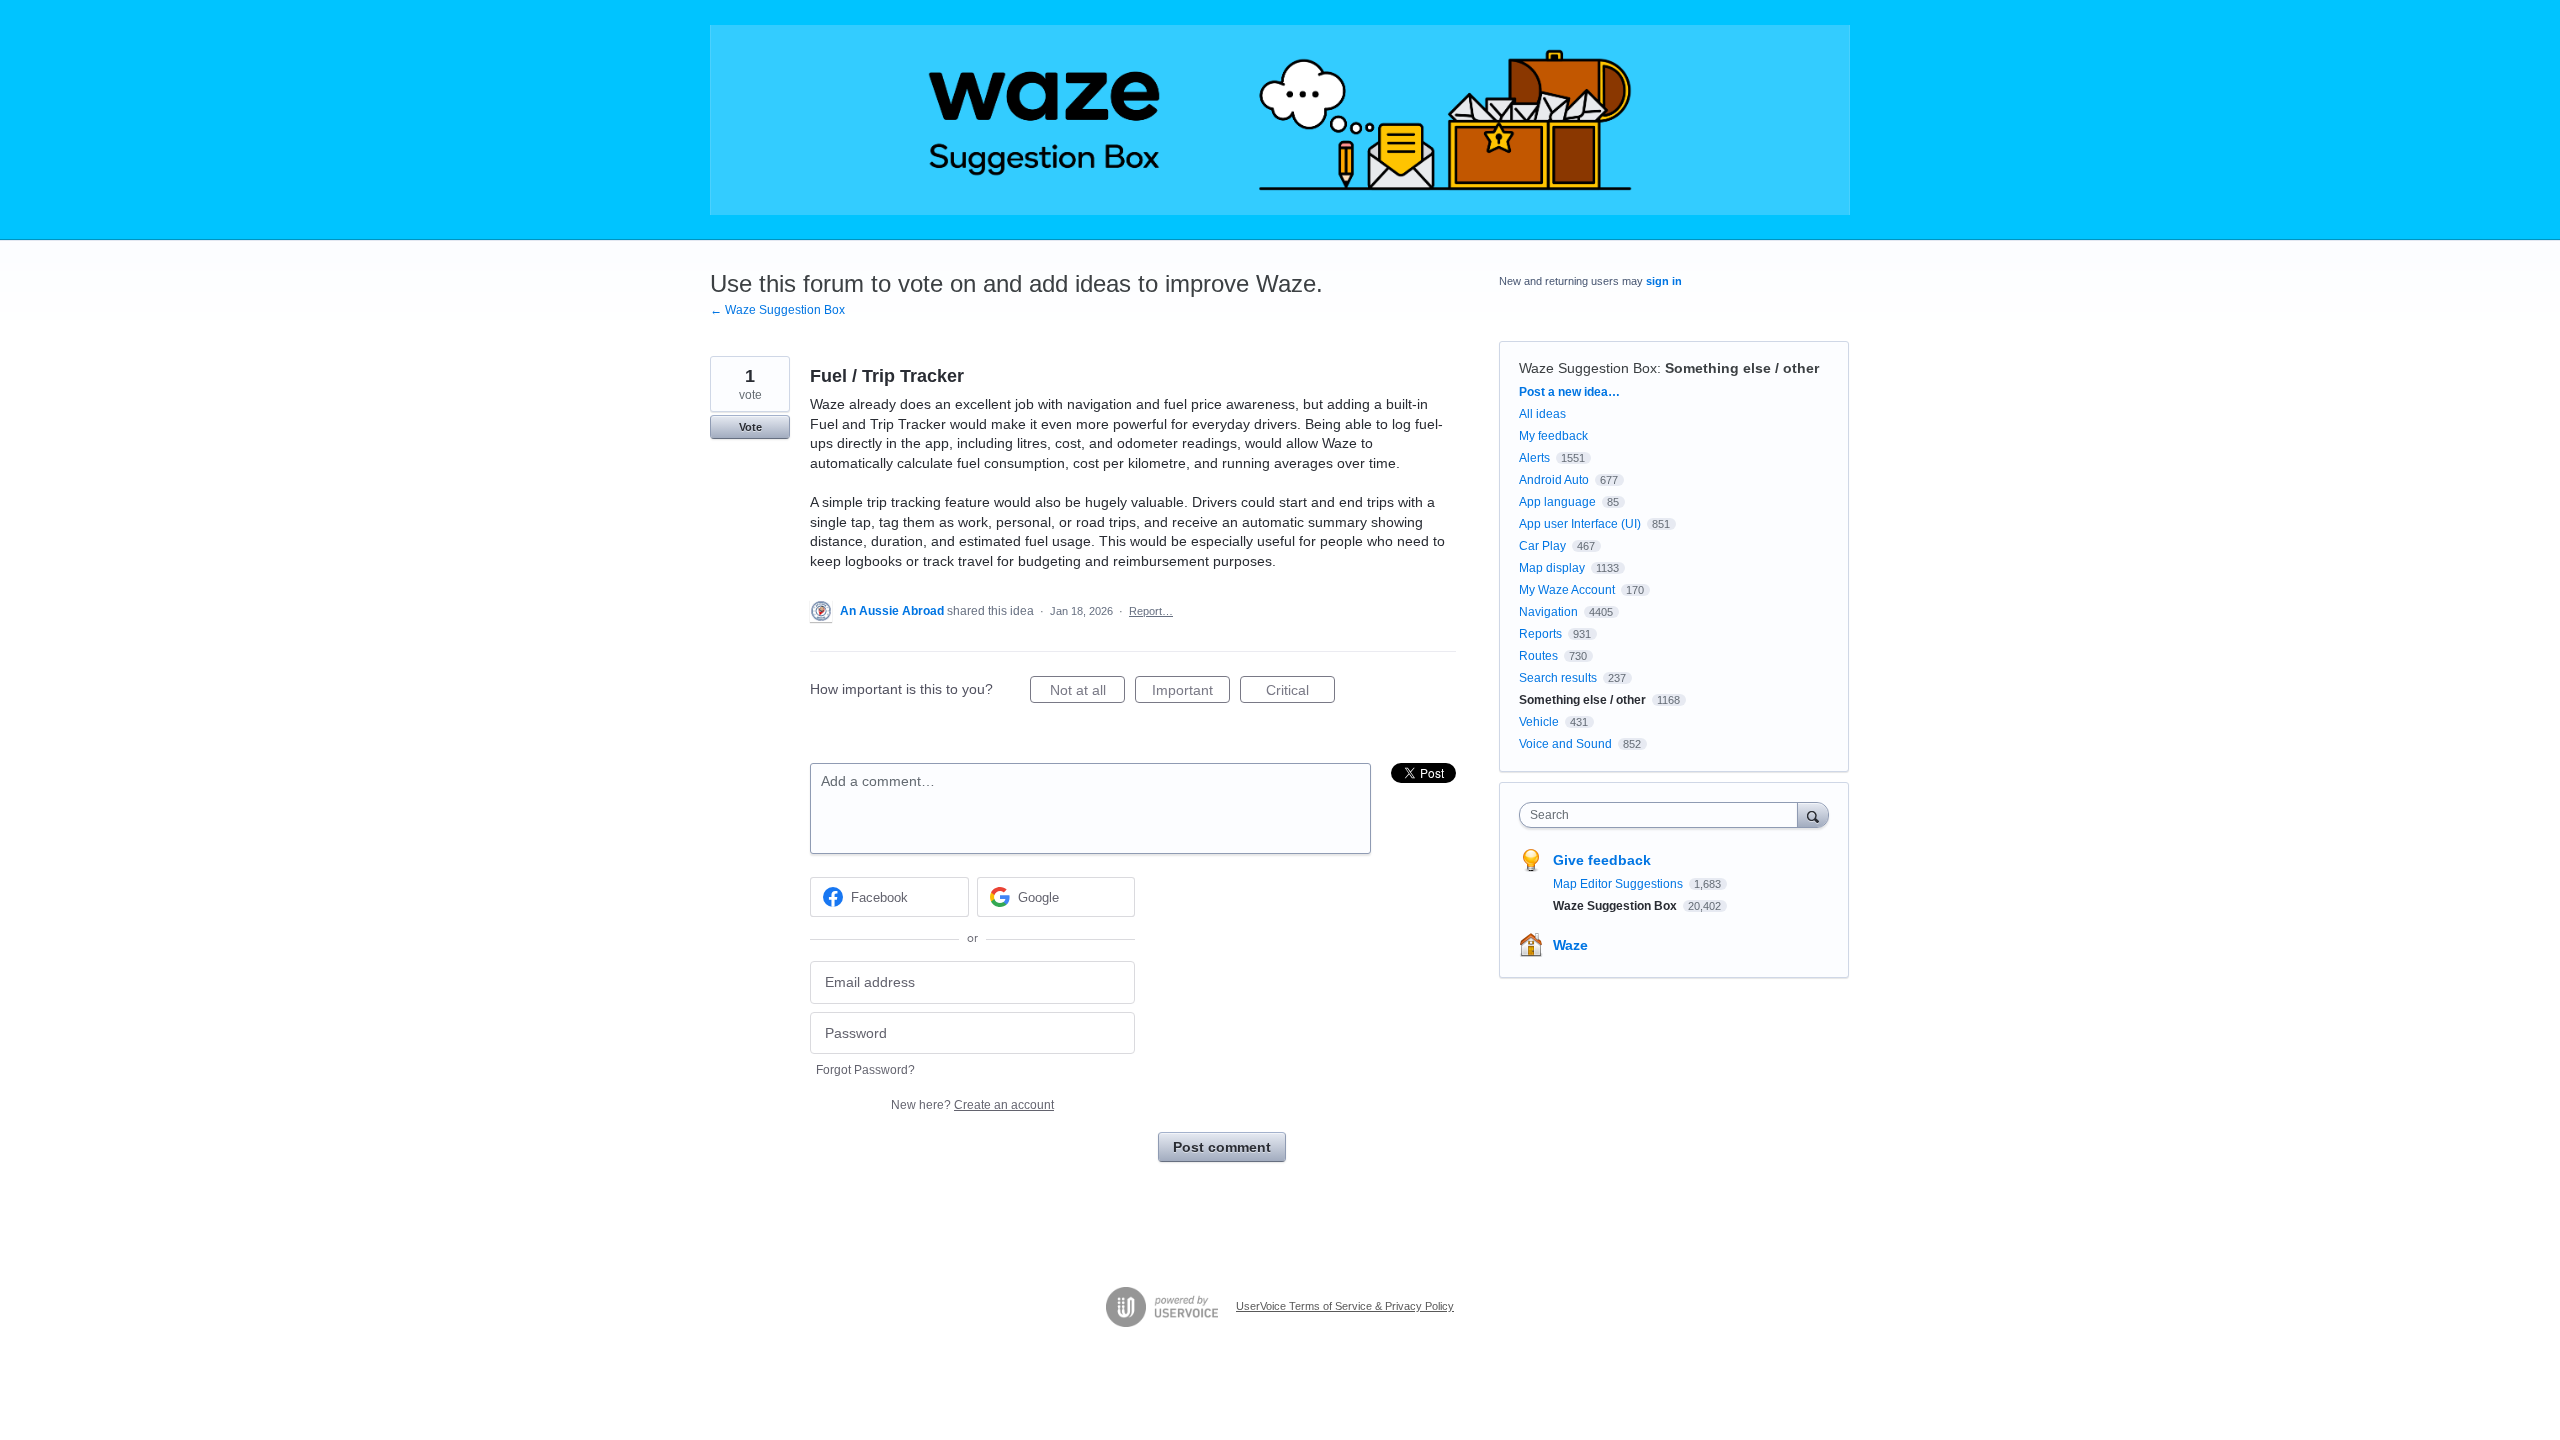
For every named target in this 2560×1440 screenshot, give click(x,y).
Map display (1552, 568)
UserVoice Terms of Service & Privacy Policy (1345, 1306)
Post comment (1222, 1147)
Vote (750, 427)
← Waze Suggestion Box (777, 310)
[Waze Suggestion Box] (1280, 120)
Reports (1540, 634)
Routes (1538, 656)
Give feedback (1602, 860)
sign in (1664, 281)
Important (1191, 692)
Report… (1151, 611)
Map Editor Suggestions (1619, 884)
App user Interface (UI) (1580, 524)
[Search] (1813, 814)
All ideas (1542, 414)
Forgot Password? (865, 1070)
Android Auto (1554, 480)
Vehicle (1539, 722)
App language (1557, 502)
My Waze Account (1567, 590)
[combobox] (1663, 815)
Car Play (1542, 546)
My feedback (1553, 436)
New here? (972, 1105)
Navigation (1548, 612)
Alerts (1534, 458)
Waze (1570, 945)
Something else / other (1742, 368)
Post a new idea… (1569, 392)
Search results (1558, 678)
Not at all (1087, 692)
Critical (1300, 692)
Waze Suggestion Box (1588, 368)
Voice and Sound (1565, 744)
